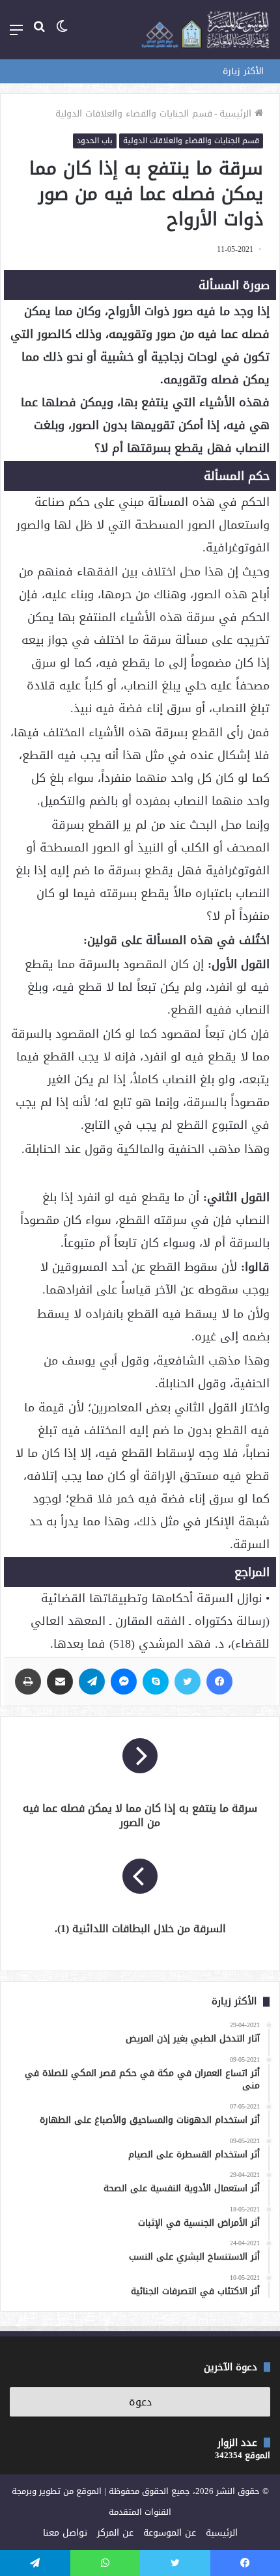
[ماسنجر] (124, 1682)
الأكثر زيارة (243, 71)
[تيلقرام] (92, 1682)
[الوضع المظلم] (62, 35)
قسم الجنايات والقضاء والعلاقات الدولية (134, 114)
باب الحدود (95, 141)
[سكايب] (156, 1682)
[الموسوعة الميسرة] (205, 30)
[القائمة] (16, 35)
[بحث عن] (39, 35)
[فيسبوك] (219, 1682)
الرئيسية (237, 114)
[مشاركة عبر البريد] (60, 1682)
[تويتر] (188, 1682)
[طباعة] (28, 1682)
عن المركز (115, 2533)
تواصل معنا (65, 2533)
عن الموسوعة (170, 2533)
